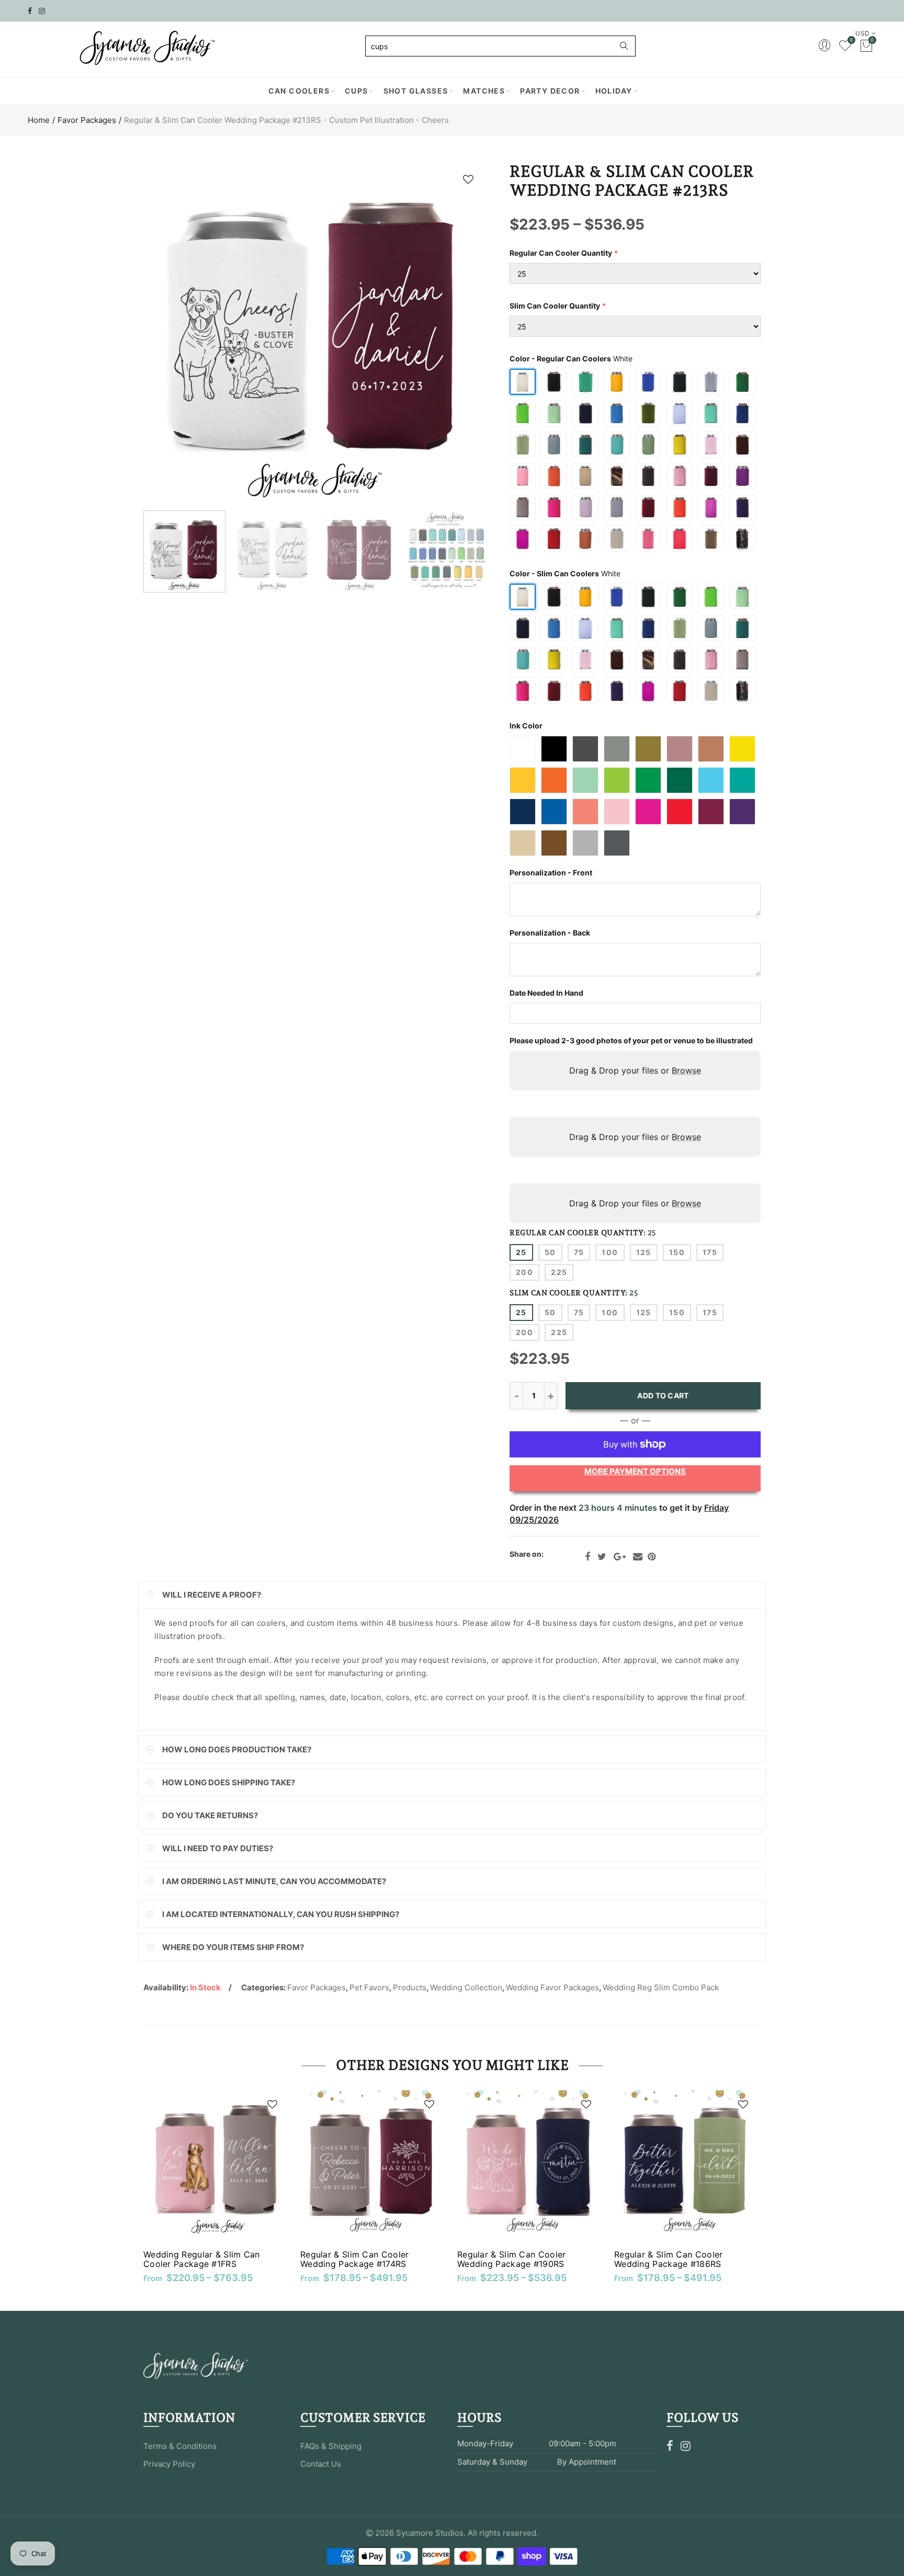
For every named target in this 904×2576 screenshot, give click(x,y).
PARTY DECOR (550, 91)
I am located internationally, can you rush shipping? (281, 1914)
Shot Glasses (416, 91)
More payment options (635, 1471)
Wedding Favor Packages (552, 1987)
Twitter (602, 1557)
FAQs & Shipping (331, 2446)
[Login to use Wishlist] (468, 179)
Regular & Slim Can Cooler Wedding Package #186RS (669, 2259)
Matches (484, 91)
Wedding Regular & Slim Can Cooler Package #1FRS (202, 2259)
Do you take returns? (210, 1815)
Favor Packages (87, 120)
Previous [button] (171, 334)
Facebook (587, 1557)
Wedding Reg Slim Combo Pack (661, 1987)
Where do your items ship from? (233, 1947)
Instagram (686, 2446)
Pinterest (652, 1557)
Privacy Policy (169, 2464)
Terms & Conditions (180, 2446)
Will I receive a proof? (212, 1595)
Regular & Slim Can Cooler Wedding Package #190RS (512, 2259)
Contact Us (321, 2464)
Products (410, 1987)
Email (638, 1557)
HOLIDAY (614, 91)
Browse (686, 1070)
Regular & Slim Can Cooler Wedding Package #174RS (355, 2259)
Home (39, 120)
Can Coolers (299, 91)
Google (620, 1557)
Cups (357, 91)
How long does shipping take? (229, 1782)
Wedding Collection (466, 1987)
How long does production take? (237, 1749)
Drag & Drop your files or (635, 1070)
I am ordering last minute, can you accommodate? (274, 1881)
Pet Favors (369, 1987)
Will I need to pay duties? (218, 1848)
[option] (315, 334)
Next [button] (459, 334)
